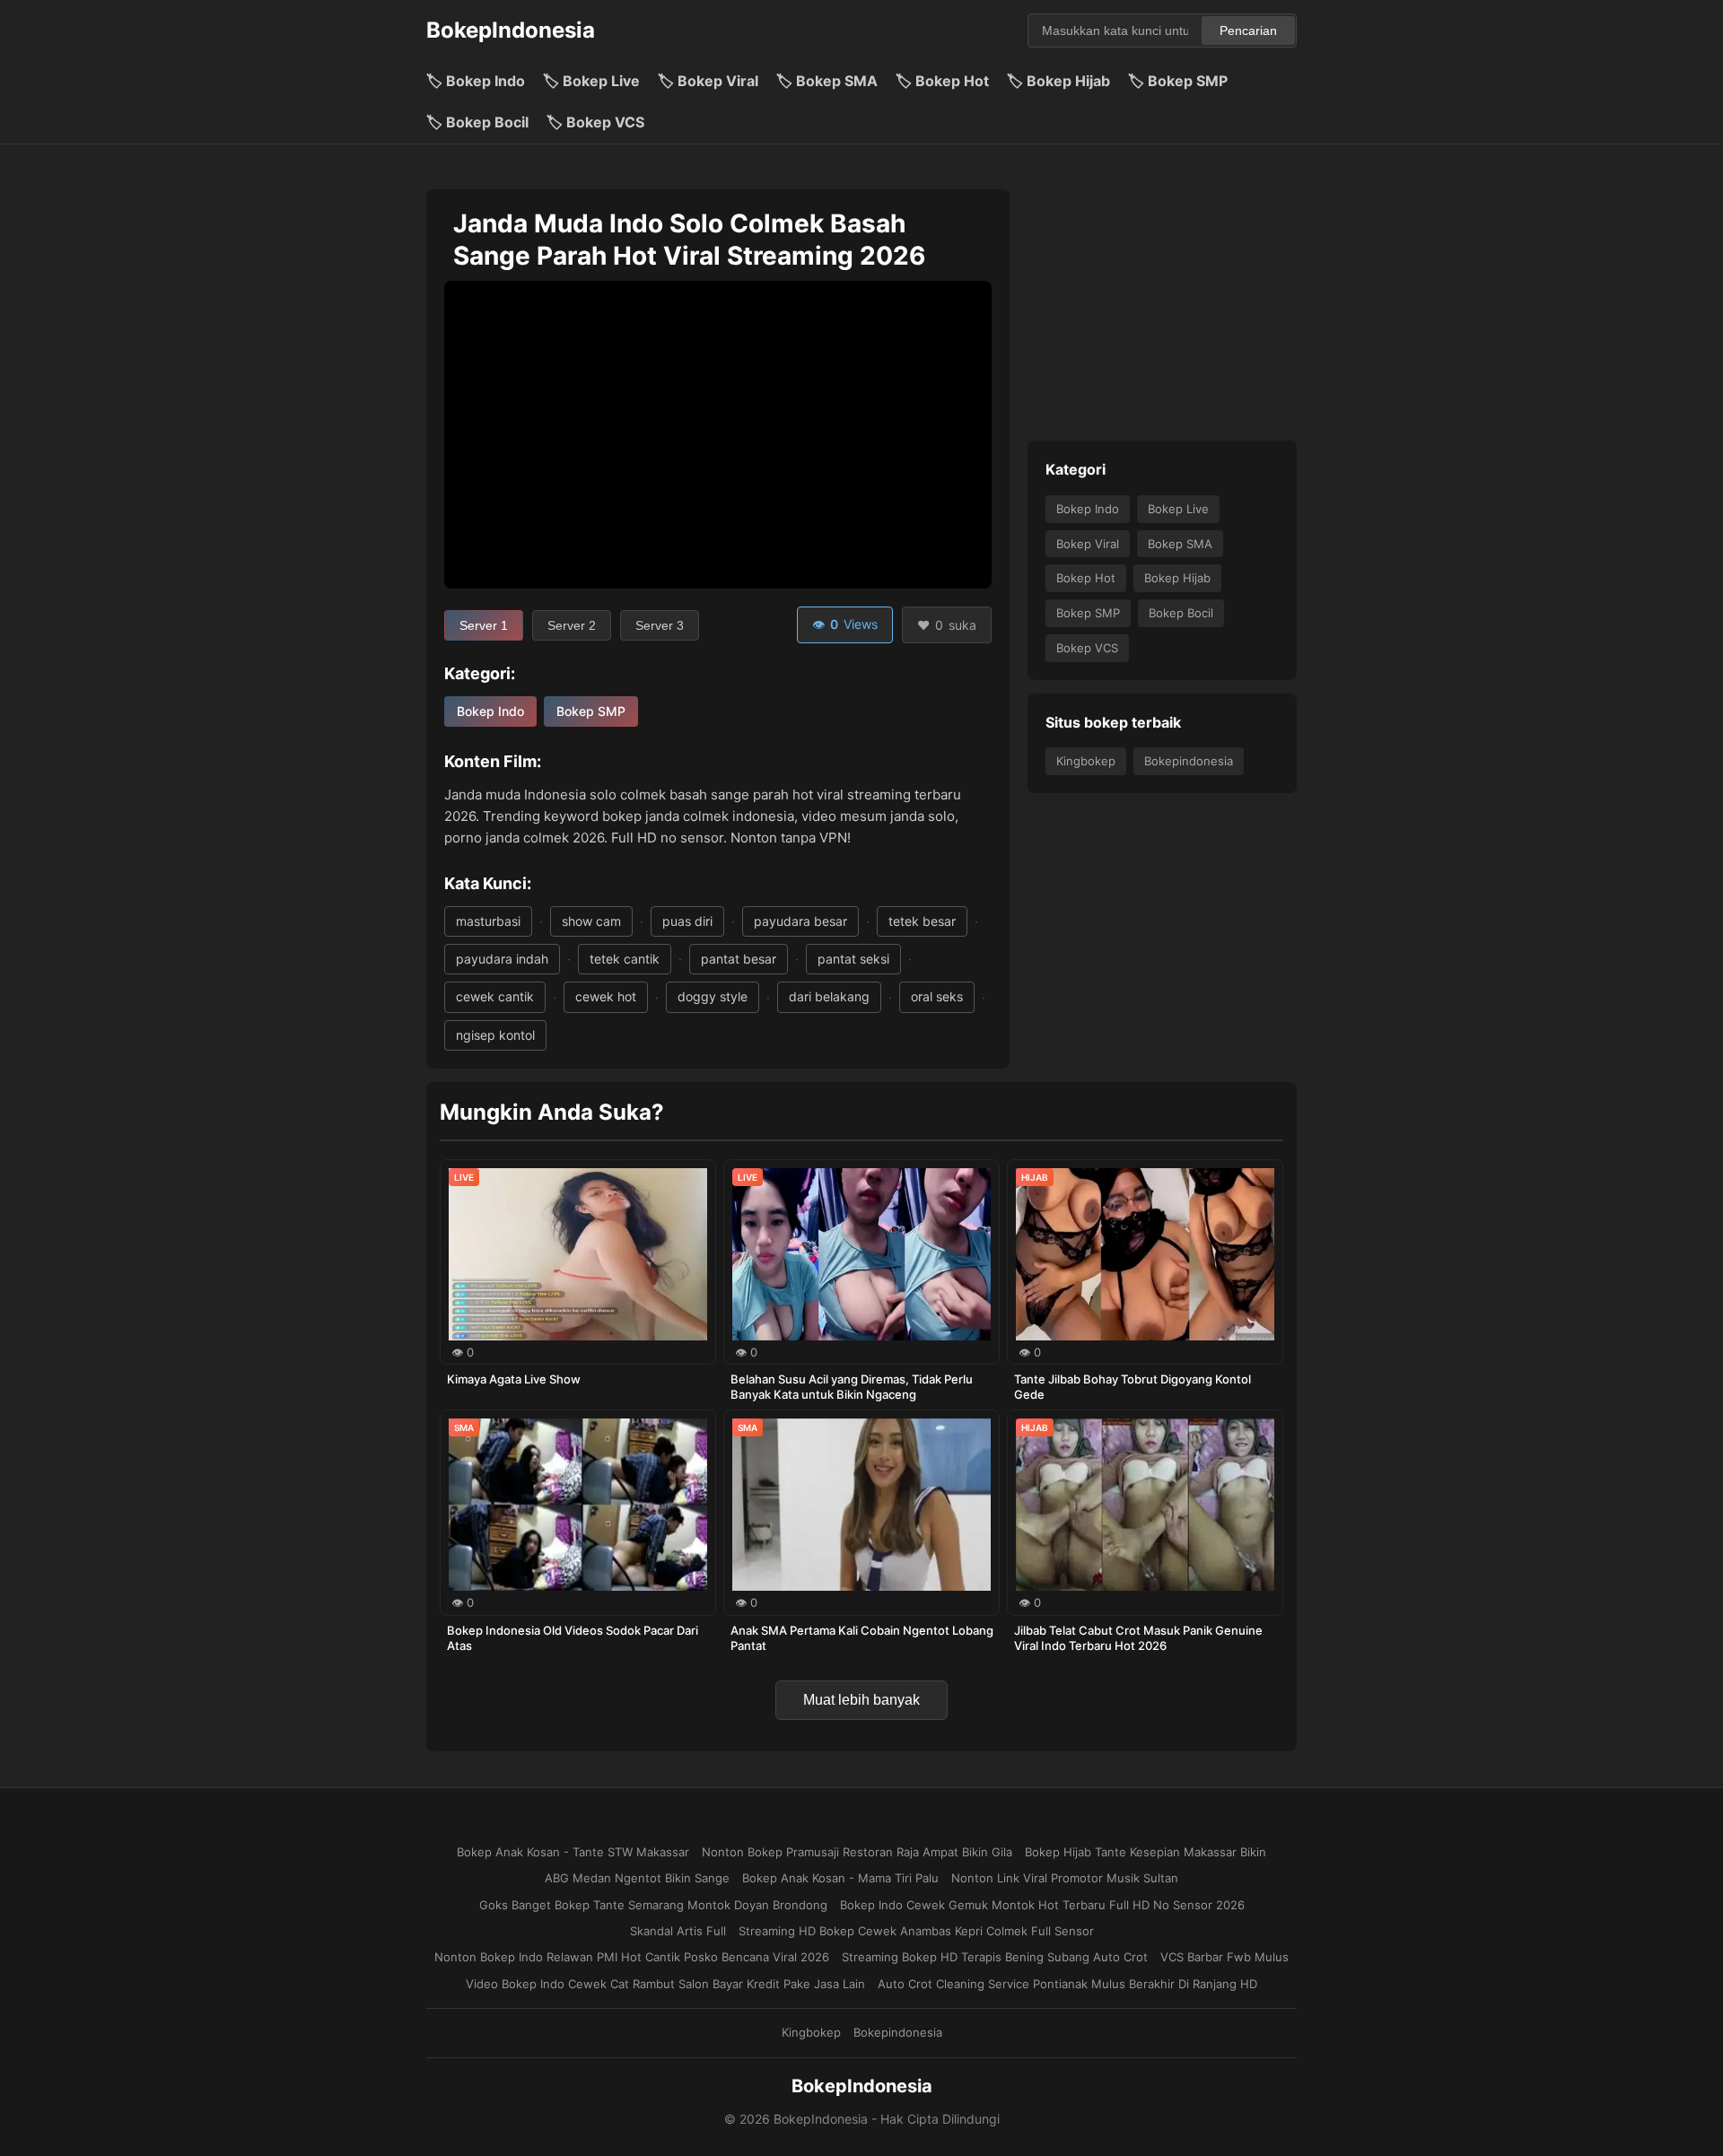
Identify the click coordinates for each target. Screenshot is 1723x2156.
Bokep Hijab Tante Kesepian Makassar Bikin (1146, 1852)
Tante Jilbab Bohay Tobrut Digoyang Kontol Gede (1133, 1387)
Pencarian (1248, 31)
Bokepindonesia (1189, 761)
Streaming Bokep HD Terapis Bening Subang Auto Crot (995, 1957)
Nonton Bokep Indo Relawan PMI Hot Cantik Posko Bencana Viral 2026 (632, 1957)
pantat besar (739, 959)
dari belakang (829, 996)
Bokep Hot (1086, 578)
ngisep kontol (495, 1035)
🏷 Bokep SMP (1178, 81)
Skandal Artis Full (678, 1931)
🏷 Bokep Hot (942, 81)
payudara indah (502, 959)
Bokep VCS (1087, 647)
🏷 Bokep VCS (595, 122)
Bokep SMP (591, 711)
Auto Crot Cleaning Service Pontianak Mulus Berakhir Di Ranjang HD (1067, 1984)
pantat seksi (853, 959)
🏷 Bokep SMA (827, 81)
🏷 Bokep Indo (476, 81)
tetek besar (922, 921)
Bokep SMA (1180, 543)
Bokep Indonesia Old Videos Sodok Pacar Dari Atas (573, 1638)
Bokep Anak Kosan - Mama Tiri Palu (840, 1878)
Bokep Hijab (1177, 578)
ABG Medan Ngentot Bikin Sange (637, 1878)
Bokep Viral (1088, 543)
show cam (591, 921)
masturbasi (488, 921)
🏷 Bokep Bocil (477, 122)
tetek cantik (625, 959)
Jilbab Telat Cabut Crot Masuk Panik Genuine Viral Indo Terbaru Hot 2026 (1138, 1638)
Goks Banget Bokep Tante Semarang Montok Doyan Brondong (653, 1905)
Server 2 (572, 625)
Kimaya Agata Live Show (514, 1379)
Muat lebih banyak (861, 1700)
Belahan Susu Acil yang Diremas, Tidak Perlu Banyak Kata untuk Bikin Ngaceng (852, 1387)
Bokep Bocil (1181, 613)
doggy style (713, 996)
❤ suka (947, 625)
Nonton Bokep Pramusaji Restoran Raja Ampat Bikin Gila (857, 1852)
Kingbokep (1086, 761)
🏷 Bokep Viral (708, 81)
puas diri (687, 921)
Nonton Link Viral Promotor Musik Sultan (1065, 1878)
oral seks (937, 996)
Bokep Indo (490, 711)
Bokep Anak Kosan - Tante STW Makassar (573, 1852)
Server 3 (660, 625)
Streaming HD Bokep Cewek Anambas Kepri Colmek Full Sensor (916, 1931)
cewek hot (606, 996)
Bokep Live (1178, 508)
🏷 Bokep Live (591, 81)
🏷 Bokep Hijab (1058, 81)
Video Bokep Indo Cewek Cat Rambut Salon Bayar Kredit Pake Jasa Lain (665, 1984)
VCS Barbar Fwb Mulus (1224, 1957)
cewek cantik (495, 996)
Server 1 (484, 625)
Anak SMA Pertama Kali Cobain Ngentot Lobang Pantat (862, 1638)
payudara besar (800, 921)
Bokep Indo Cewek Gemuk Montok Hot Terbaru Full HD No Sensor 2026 (1042, 1905)
